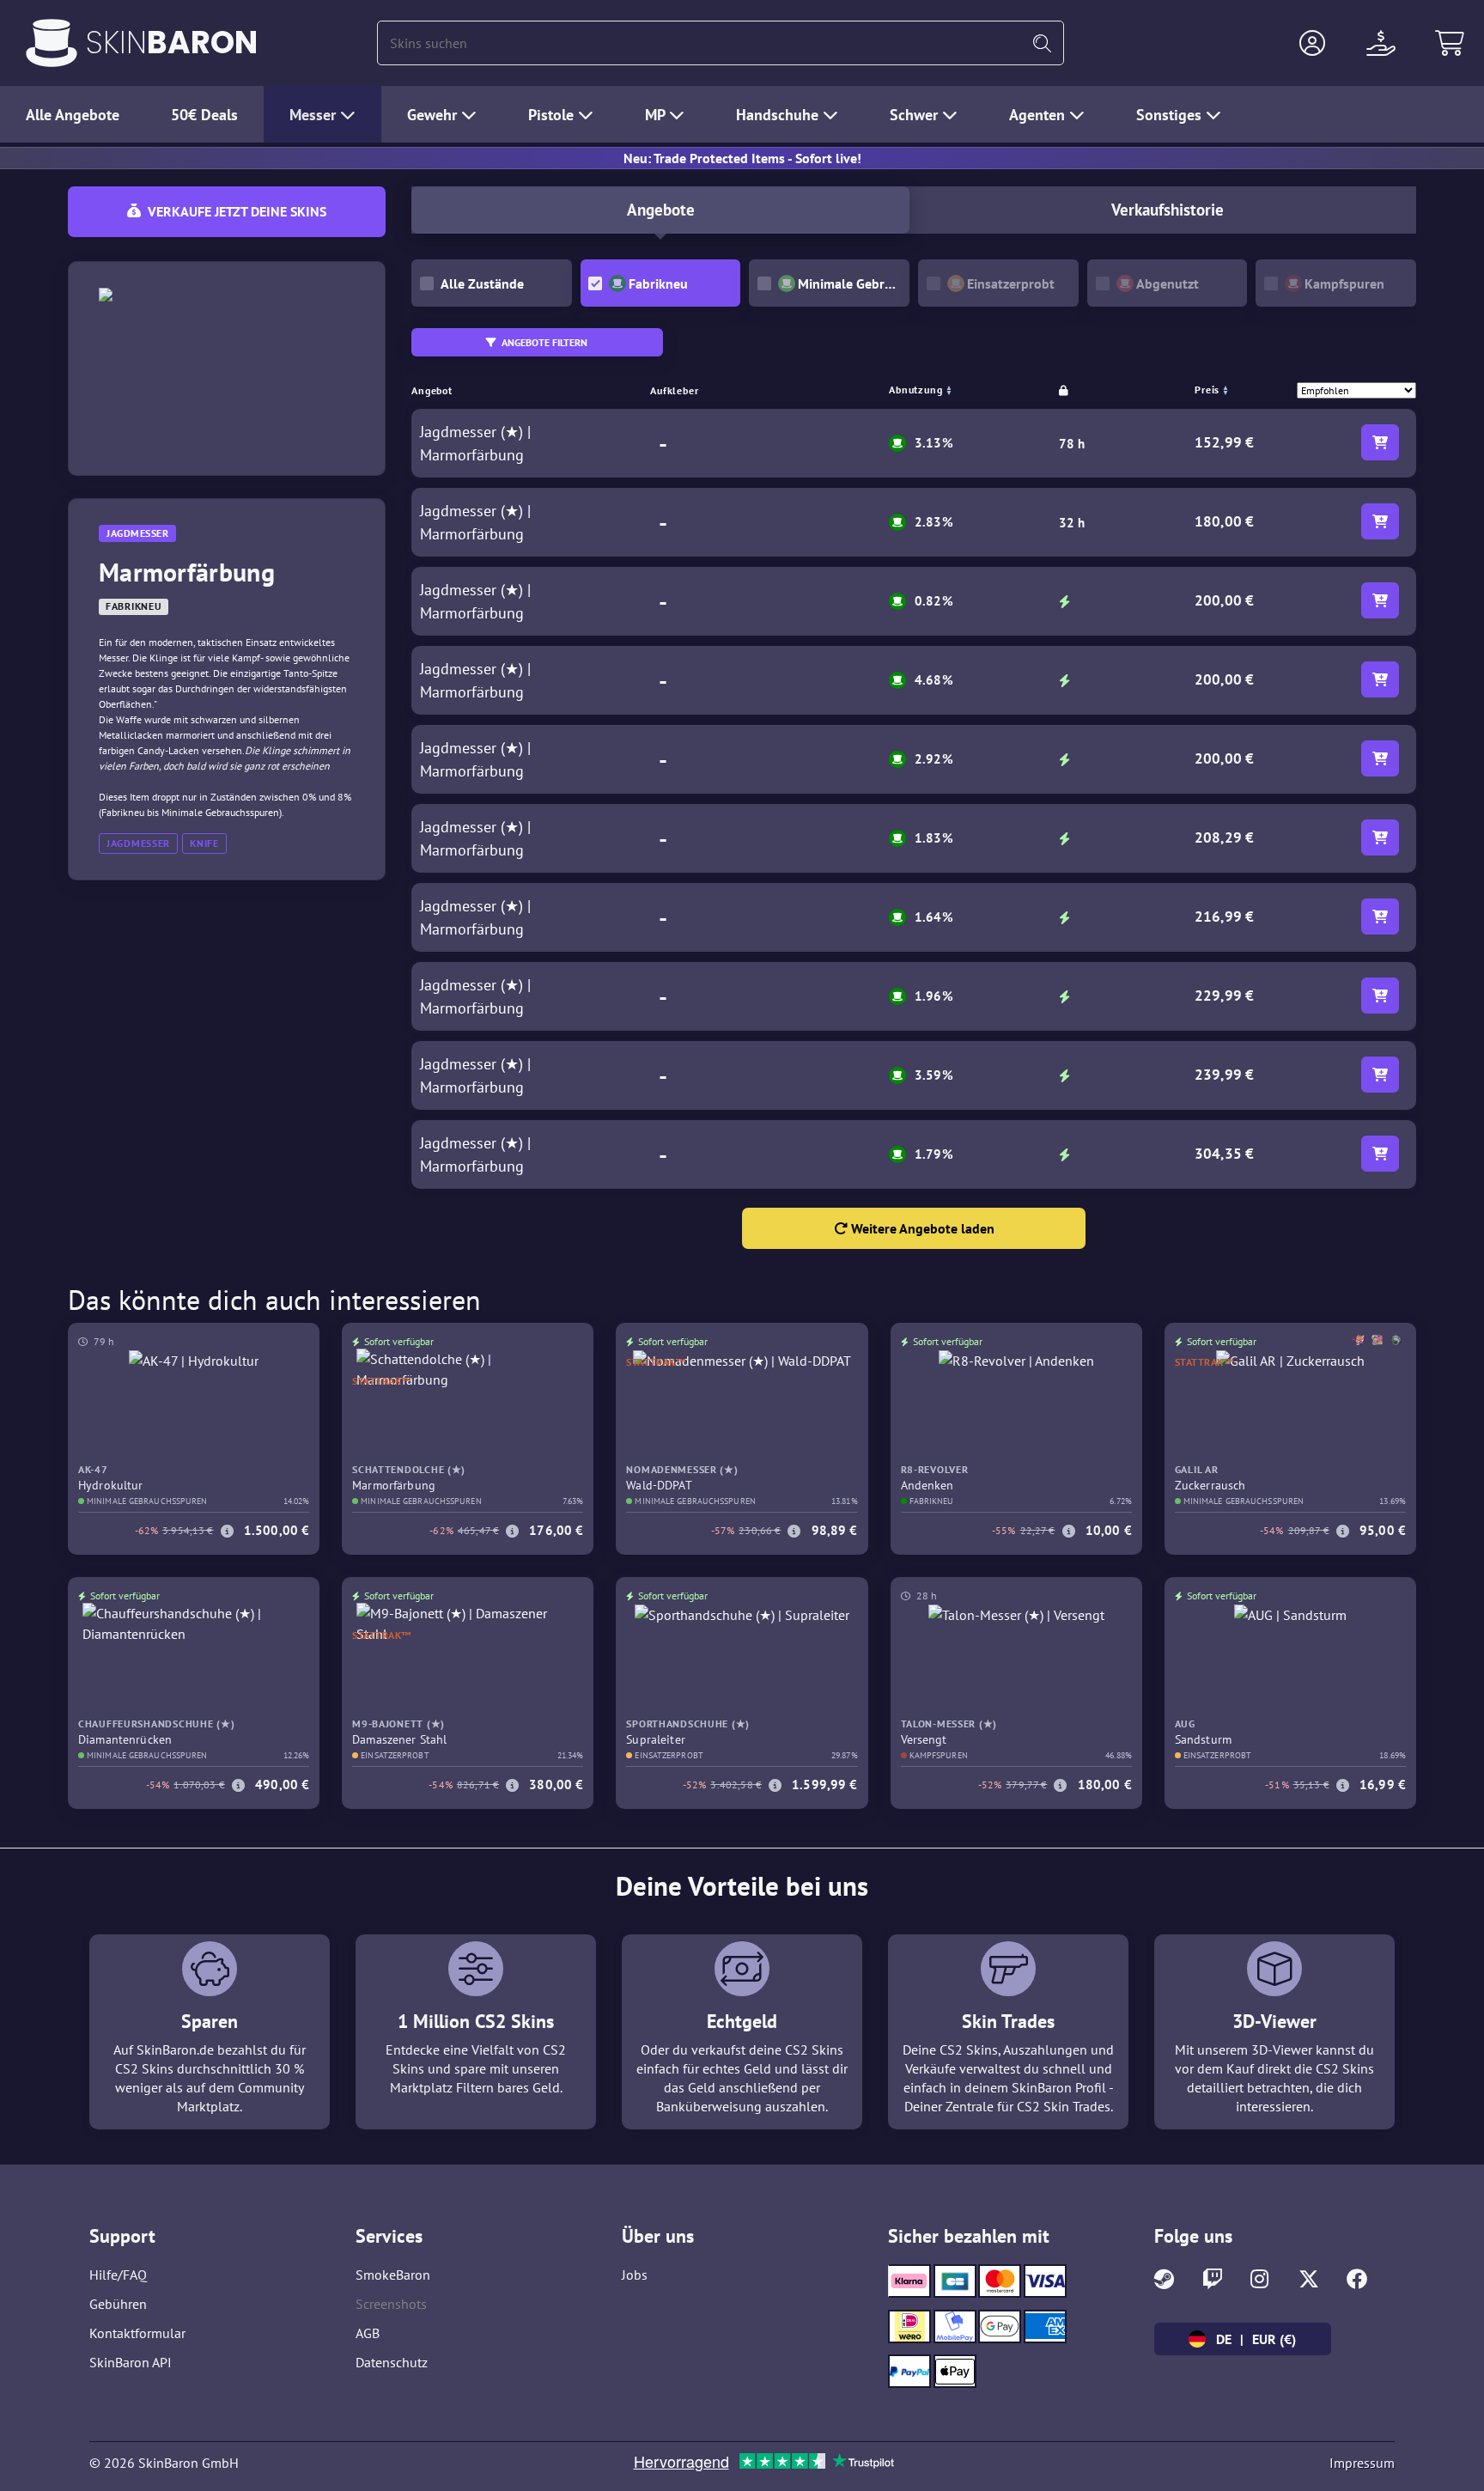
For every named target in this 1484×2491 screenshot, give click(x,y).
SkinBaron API (131, 2362)
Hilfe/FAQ (118, 2275)
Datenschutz (392, 2362)
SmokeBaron (393, 2275)
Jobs (635, 2275)
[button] (1312, 43)
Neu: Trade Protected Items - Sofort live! (742, 158)
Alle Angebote (73, 115)
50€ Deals (204, 115)
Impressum (1362, 2463)
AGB (368, 2333)
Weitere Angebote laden (921, 1228)
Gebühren (118, 2304)
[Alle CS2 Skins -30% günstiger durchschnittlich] (52, 43)
